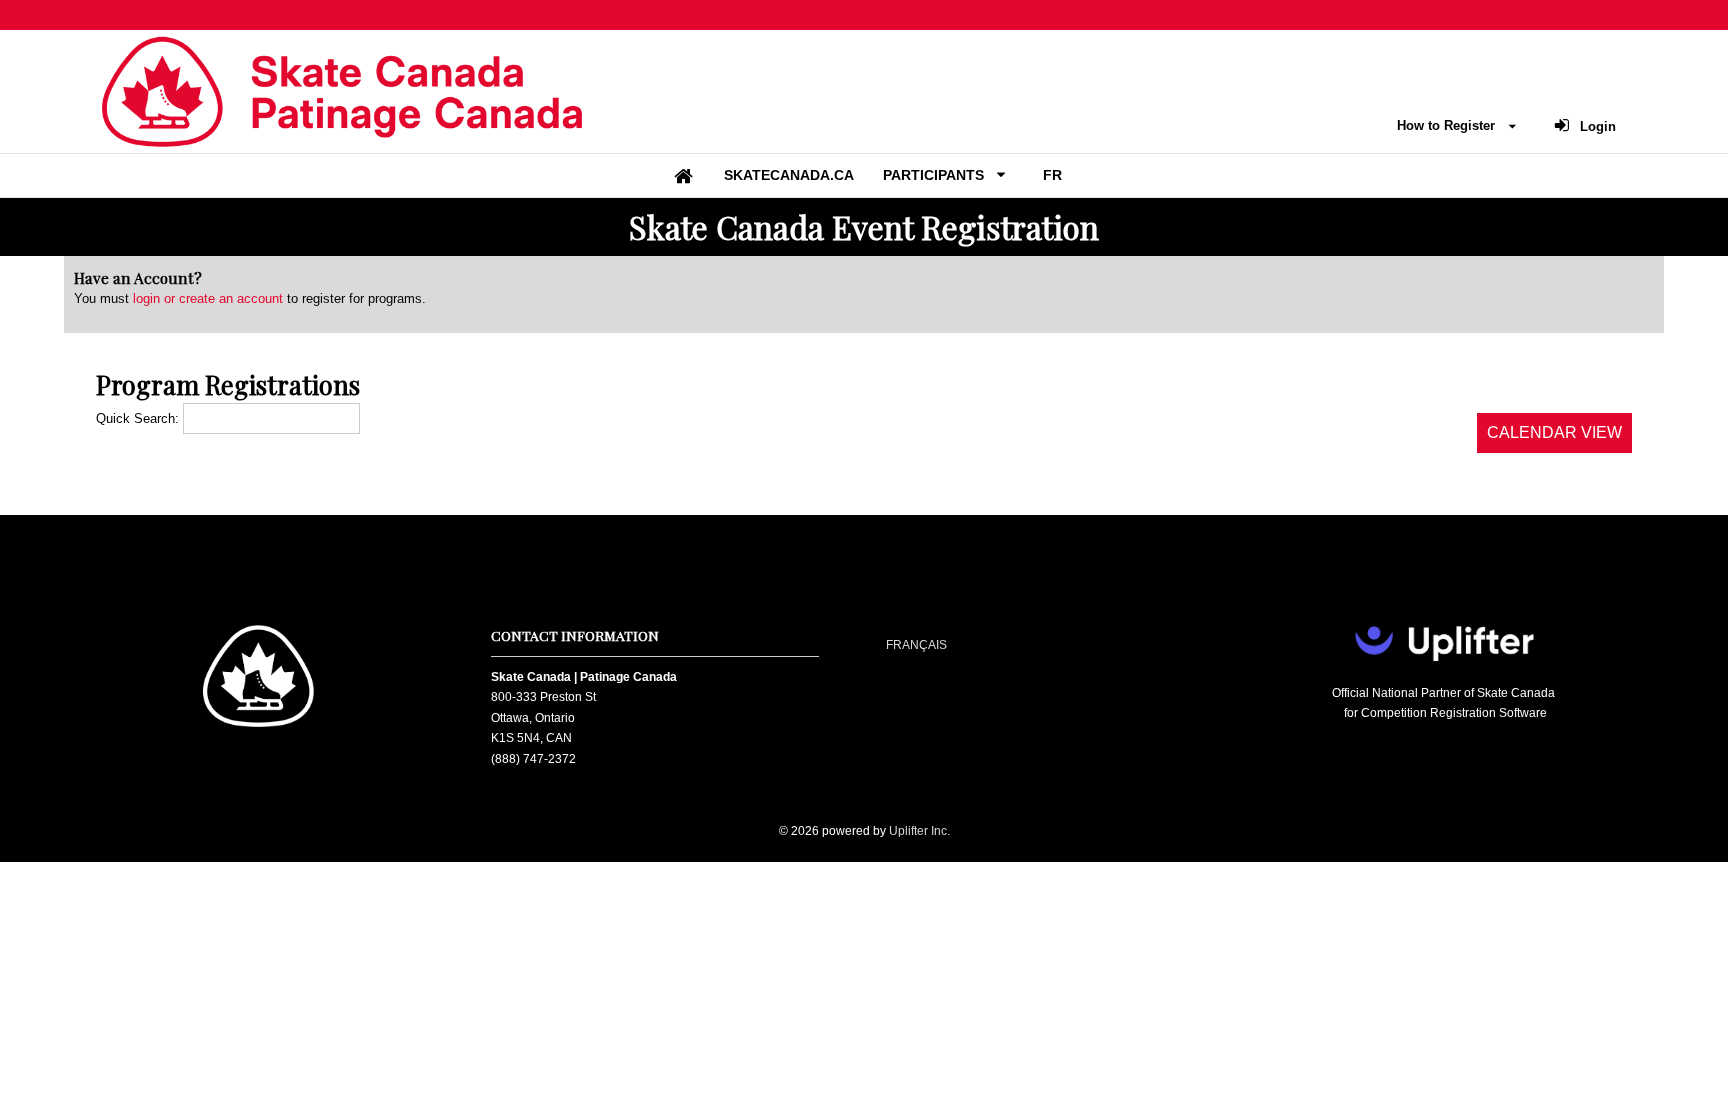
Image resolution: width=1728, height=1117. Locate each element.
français (916, 645)
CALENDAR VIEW (1554, 432)
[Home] (683, 176)
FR (1052, 175)
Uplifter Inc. (919, 831)
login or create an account (208, 298)
